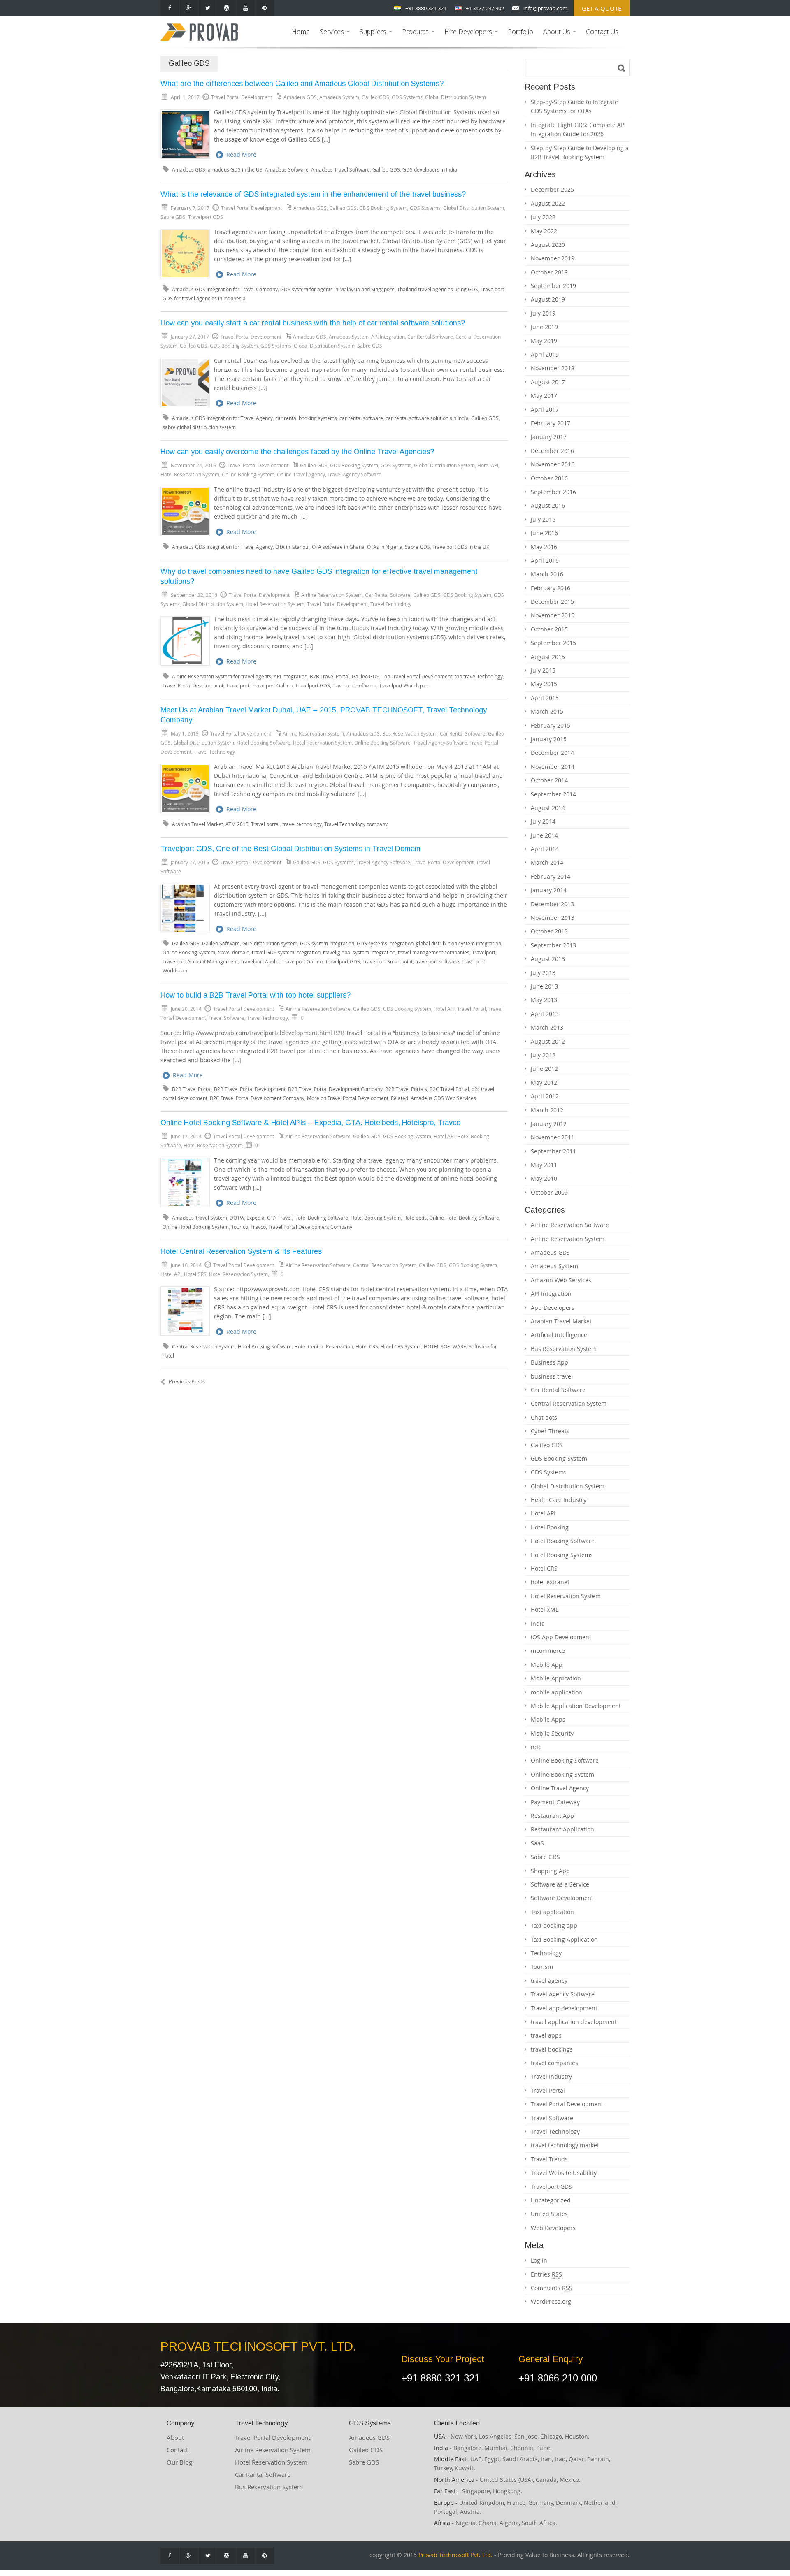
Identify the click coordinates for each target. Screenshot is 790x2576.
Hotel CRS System (401, 1347)
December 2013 (552, 904)
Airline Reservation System (332, 595)
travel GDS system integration (286, 953)
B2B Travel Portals (406, 1089)
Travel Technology (391, 604)
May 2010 (544, 1178)
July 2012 (543, 1055)
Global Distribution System (455, 97)
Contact (177, 2450)
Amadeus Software (287, 170)
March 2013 (547, 1027)
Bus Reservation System (410, 733)
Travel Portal (472, 1009)
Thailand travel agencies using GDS (438, 289)
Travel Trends (549, 2159)
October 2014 (549, 780)
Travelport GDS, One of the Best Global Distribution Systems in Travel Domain (290, 849)
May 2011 (544, 1165)
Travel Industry (551, 2076)
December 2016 (552, 451)
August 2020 (548, 245)
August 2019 (548, 299)
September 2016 (553, 492)
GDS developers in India (430, 170)
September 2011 (553, 1151)
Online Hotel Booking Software (464, 1218)
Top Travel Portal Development (417, 676)
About (175, 2437)
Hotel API (488, 465)
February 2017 (551, 423)
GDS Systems (407, 97)
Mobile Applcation (556, 1678)
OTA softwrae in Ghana (338, 547)
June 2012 (544, 1069)
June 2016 (544, 533)
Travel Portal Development (337, 604)
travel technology (302, 824)
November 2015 (553, 615)
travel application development (574, 2022)
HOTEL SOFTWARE (445, 1347)
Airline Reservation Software (318, 1009)
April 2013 (545, 1014)
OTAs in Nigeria (385, 547)
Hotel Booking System (376, 1218)
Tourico (240, 1227)
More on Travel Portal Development (348, 1098)
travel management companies (434, 953)
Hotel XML (545, 1609)
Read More (241, 154)
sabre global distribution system (199, 427)
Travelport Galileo (272, 686)
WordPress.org (551, 2301)
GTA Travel (279, 1218)
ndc (536, 1747)
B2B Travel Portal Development (250, 1089)
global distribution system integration (459, 943)
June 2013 (544, 986)
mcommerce (548, 1651)
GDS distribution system (270, 943)
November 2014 (553, 767)
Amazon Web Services (561, 1280)
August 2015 (548, 657)
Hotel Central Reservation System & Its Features (241, 1251)
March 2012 (547, 1110)
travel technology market (565, 2145)
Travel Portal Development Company (310, 1227)
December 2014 (552, 753)
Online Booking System (248, 474)
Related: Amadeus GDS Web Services (433, 1098)
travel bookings (552, 2049)
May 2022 (544, 231)
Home (301, 32)
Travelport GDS (206, 217)
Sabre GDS (173, 217)
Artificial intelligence (559, 1335)
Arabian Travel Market (197, 824)
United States (549, 2214)
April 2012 (545, 1096)
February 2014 (551, 876)
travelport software (354, 686)
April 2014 (545, 849)
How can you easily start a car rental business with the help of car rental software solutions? (313, 323)
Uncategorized (551, 2200)
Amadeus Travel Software (340, 170)
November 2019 (553, 258)
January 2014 (549, 890)
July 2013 (543, 973)
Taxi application (552, 1912)
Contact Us (602, 32)
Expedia (256, 1218)
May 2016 (544, 547)
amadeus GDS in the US (235, 170)
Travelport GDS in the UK (461, 547)
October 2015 (549, 629)
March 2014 (547, 862)
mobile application (556, 1692)
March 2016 (547, 574)
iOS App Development (561, 1637)
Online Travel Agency (301, 474)
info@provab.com (545, 8)
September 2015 (553, 643)
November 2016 (553, 464)
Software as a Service (560, 1884)
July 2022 (543, 217)
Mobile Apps (548, 1719)
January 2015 (549, 739)
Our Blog (179, 2462)
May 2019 (544, 341)
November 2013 (553, 918)
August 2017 (548, 382)
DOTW (237, 1218)
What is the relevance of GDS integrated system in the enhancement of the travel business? (313, 194)
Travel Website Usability (564, 2173)
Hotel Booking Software (264, 743)
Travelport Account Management (200, 962)
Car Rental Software (430, 337)
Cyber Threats (550, 1431)
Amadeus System (339, 97)
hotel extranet (550, 1582)
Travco (258, 1227)
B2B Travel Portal (330, 676)
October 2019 (549, 272)
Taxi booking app (554, 1925)
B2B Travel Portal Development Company (335, 1089)
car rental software (361, 418)
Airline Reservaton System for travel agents (222, 676)
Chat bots (544, 1417)
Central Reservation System (385, 1265)
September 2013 (553, 945)
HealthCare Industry (559, 1500)
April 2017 (545, 410)
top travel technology (479, 676)
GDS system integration (327, 943)
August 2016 (548, 505)
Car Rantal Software (263, 2474)
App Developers (553, 1308)
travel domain (234, 953)
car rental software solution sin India (427, 418)
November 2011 (553, 1137)
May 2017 (544, 396)
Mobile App (547, 1665)
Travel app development (564, 2008)
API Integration (388, 337)
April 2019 (545, 354)
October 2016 (549, 478)
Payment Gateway (555, 1802)
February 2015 (551, 725)
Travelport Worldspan (404, 686)
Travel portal (265, 824)
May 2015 (544, 684)
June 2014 (544, 835)
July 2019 (543, 313)
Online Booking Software (382, 743)
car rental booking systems (306, 418)
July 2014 (543, 821)
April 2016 (545, 560)
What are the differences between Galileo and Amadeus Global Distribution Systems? (302, 84)
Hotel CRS (195, 1274)
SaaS (537, 1843)
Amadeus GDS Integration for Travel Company (225, 289)
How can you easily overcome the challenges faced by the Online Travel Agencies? (297, 452)
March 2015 (547, 711)
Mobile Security (552, 1733)
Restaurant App (552, 1816)
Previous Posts (187, 1381)
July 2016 (543, 519)
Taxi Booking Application (564, 1939)
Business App (550, 1362)
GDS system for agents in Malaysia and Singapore (337, 289)
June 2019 (544, 327)
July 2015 (543, 670)
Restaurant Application (562, 1829)
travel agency (549, 1981)
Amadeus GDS (300, 97)
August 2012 (548, 1041)
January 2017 (549, 437)
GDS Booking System (383, 208)
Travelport (238, 686)
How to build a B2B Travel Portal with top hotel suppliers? (256, 995)
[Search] (622, 68)
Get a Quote (602, 8)
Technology (546, 1953)
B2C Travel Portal (449, 1089)
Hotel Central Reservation (324, 1347)
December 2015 (552, 602)
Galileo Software (221, 943)
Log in (539, 2260)
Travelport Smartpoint (388, 962)
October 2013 (549, 931)
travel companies (554, 2063)
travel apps (546, 2035)
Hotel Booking (550, 1527)
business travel (552, 1376)
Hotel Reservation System (190, 474)
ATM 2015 (237, 824)
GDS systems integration (385, 943)
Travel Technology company (356, 824)
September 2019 (553, 286)
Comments (552, 2288)
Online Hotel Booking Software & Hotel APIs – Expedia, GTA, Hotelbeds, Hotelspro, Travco (310, 1123)
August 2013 (548, 959)
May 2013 (544, 1000)
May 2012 (544, 1083)
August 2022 (548, 203)
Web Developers (553, 2228)
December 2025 (552, 189)
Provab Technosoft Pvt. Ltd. (455, 2555)
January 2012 (549, 1124)
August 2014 (548, 808)
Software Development (562, 1898)
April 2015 (545, 698)
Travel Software (227, 1018)
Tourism (542, 1967)
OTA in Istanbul (292, 547)
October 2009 (549, 1192)
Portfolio (520, 32)
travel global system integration (359, 953)
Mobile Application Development (576, 1706)
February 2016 (551, 588)
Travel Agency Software (354, 474)
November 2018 (553, 368)
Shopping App (550, 1871)
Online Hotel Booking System (196, 1227)
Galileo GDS (375, 97)
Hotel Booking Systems (562, 1555)
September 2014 (553, 794)
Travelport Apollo (260, 962)
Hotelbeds (415, 1218)
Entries (546, 2274)
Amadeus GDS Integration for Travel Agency (222, 418)
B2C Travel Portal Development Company (257, 1098)
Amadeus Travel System (200, 1218)
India (538, 1623)
